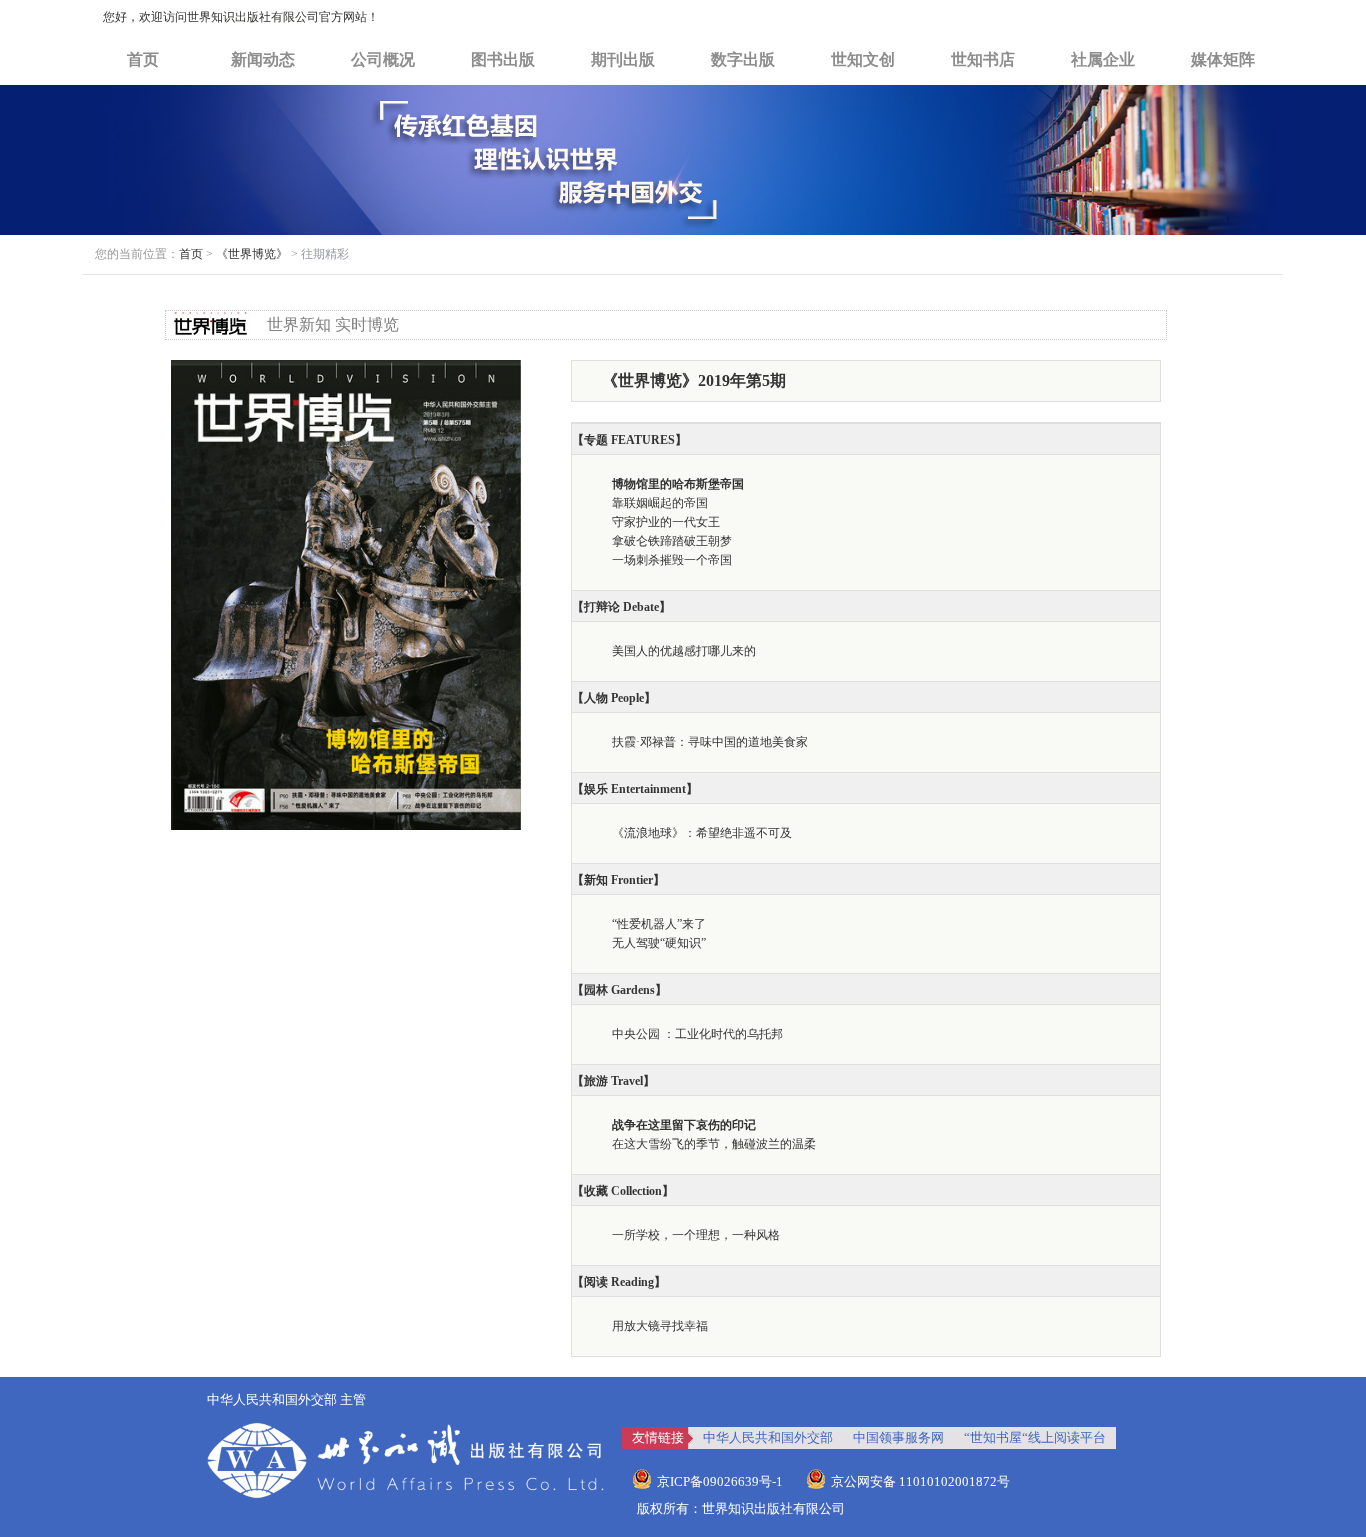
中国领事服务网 (898, 1437)
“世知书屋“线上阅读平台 (1035, 1437)
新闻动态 (263, 59)
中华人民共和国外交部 (768, 1437)
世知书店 (983, 59)
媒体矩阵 (1223, 59)
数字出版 (743, 59)
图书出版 (503, 59)
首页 (143, 59)
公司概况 (383, 59)
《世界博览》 (252, 254)
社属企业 (1103, 59)
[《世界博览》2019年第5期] (346, 369)
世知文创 (863, 59)
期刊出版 (623, 59)
